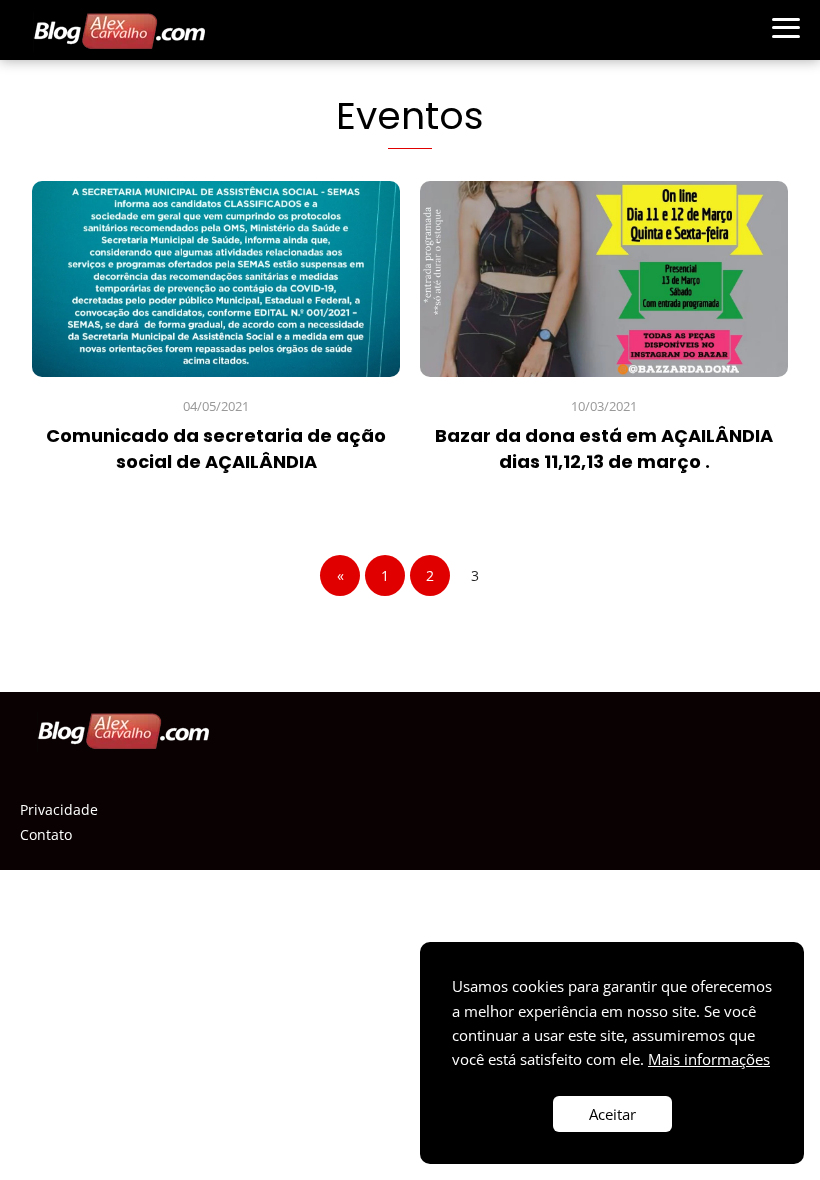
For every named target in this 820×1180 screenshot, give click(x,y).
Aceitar (612, 1114)
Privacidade (59, 809)
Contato (46, 834)
